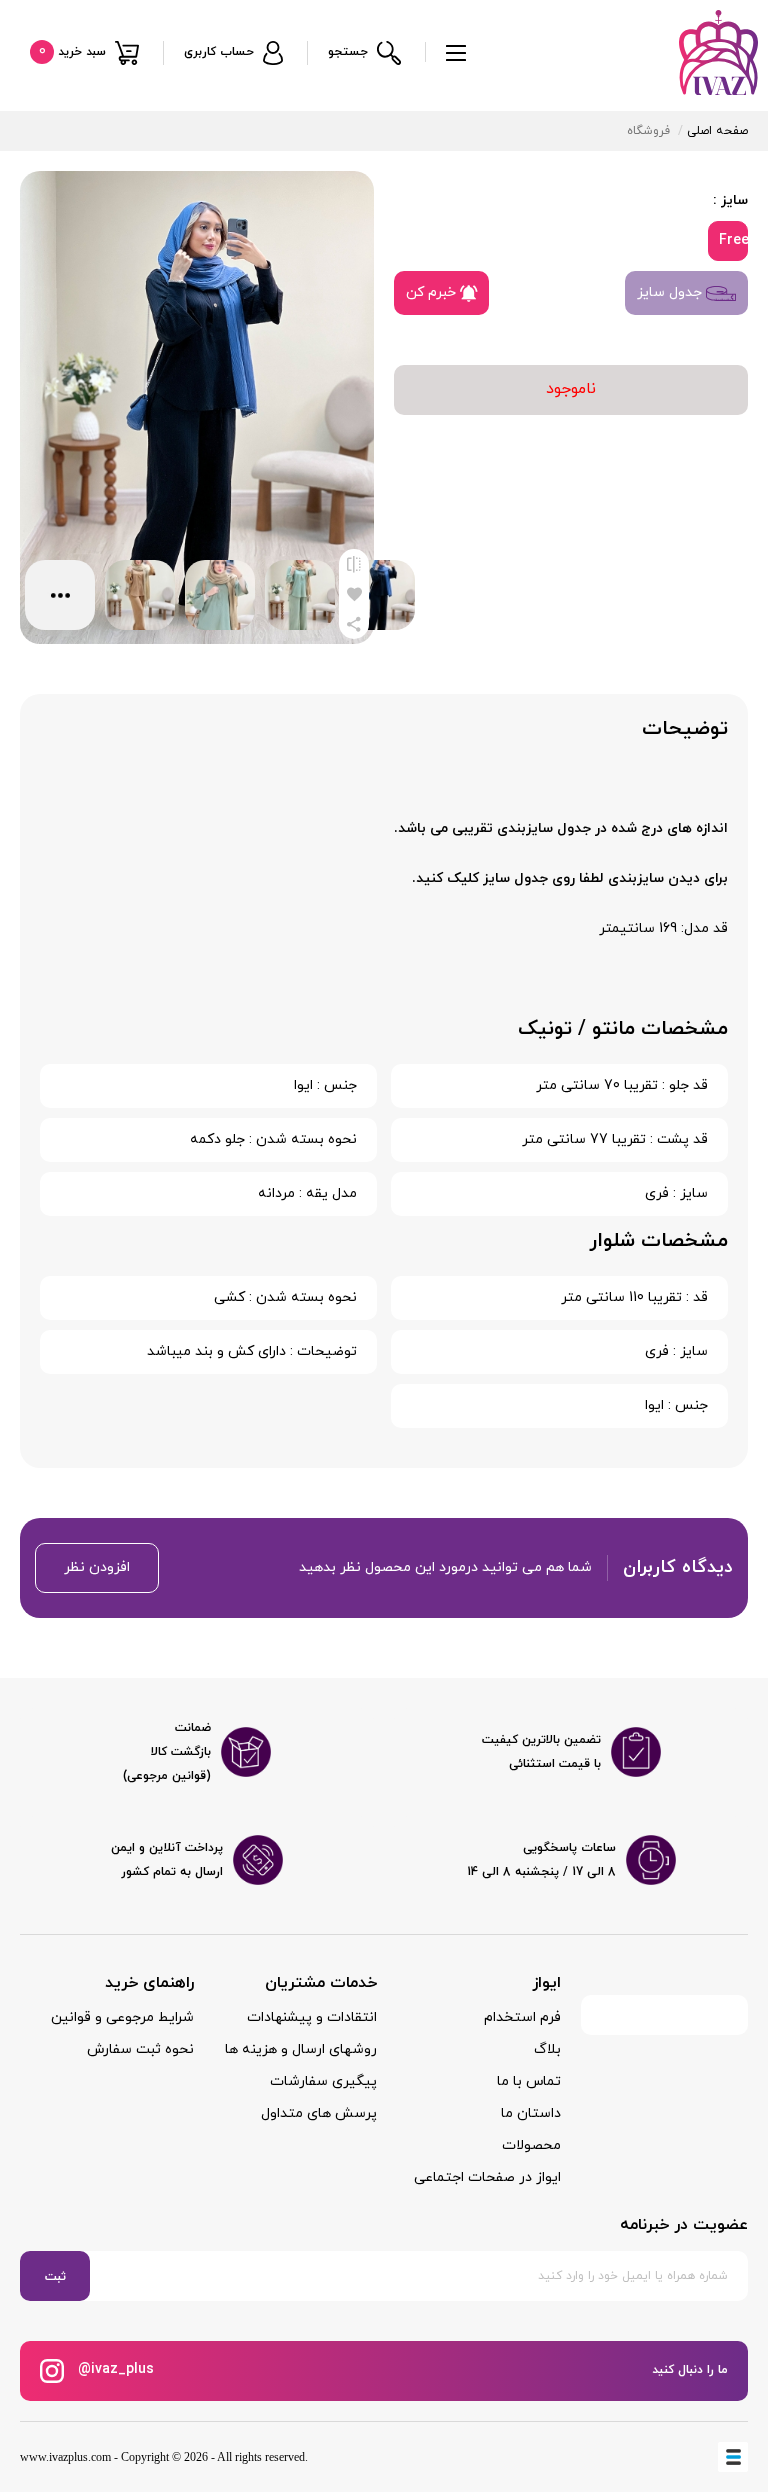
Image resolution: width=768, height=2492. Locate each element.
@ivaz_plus (114, 2369)
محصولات (531, 2145)
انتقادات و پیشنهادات (312, 2017)
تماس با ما (529, 2081)
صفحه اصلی (717, 131)
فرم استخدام (522, 2017)
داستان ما (531, 2113)
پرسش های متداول (319, 2113)
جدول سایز (671, 292)
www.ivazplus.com (65, 2457)
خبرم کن (433, 292)
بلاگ (547, 2049)
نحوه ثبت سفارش (140, 2049)
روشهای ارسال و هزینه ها (301, 2049)
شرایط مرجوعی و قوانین (122, 2017)
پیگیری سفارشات (323, 2081)
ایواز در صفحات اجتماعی (487, 2177)
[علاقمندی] (354, 594)
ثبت (55, 2277)
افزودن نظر (97, 1567)
